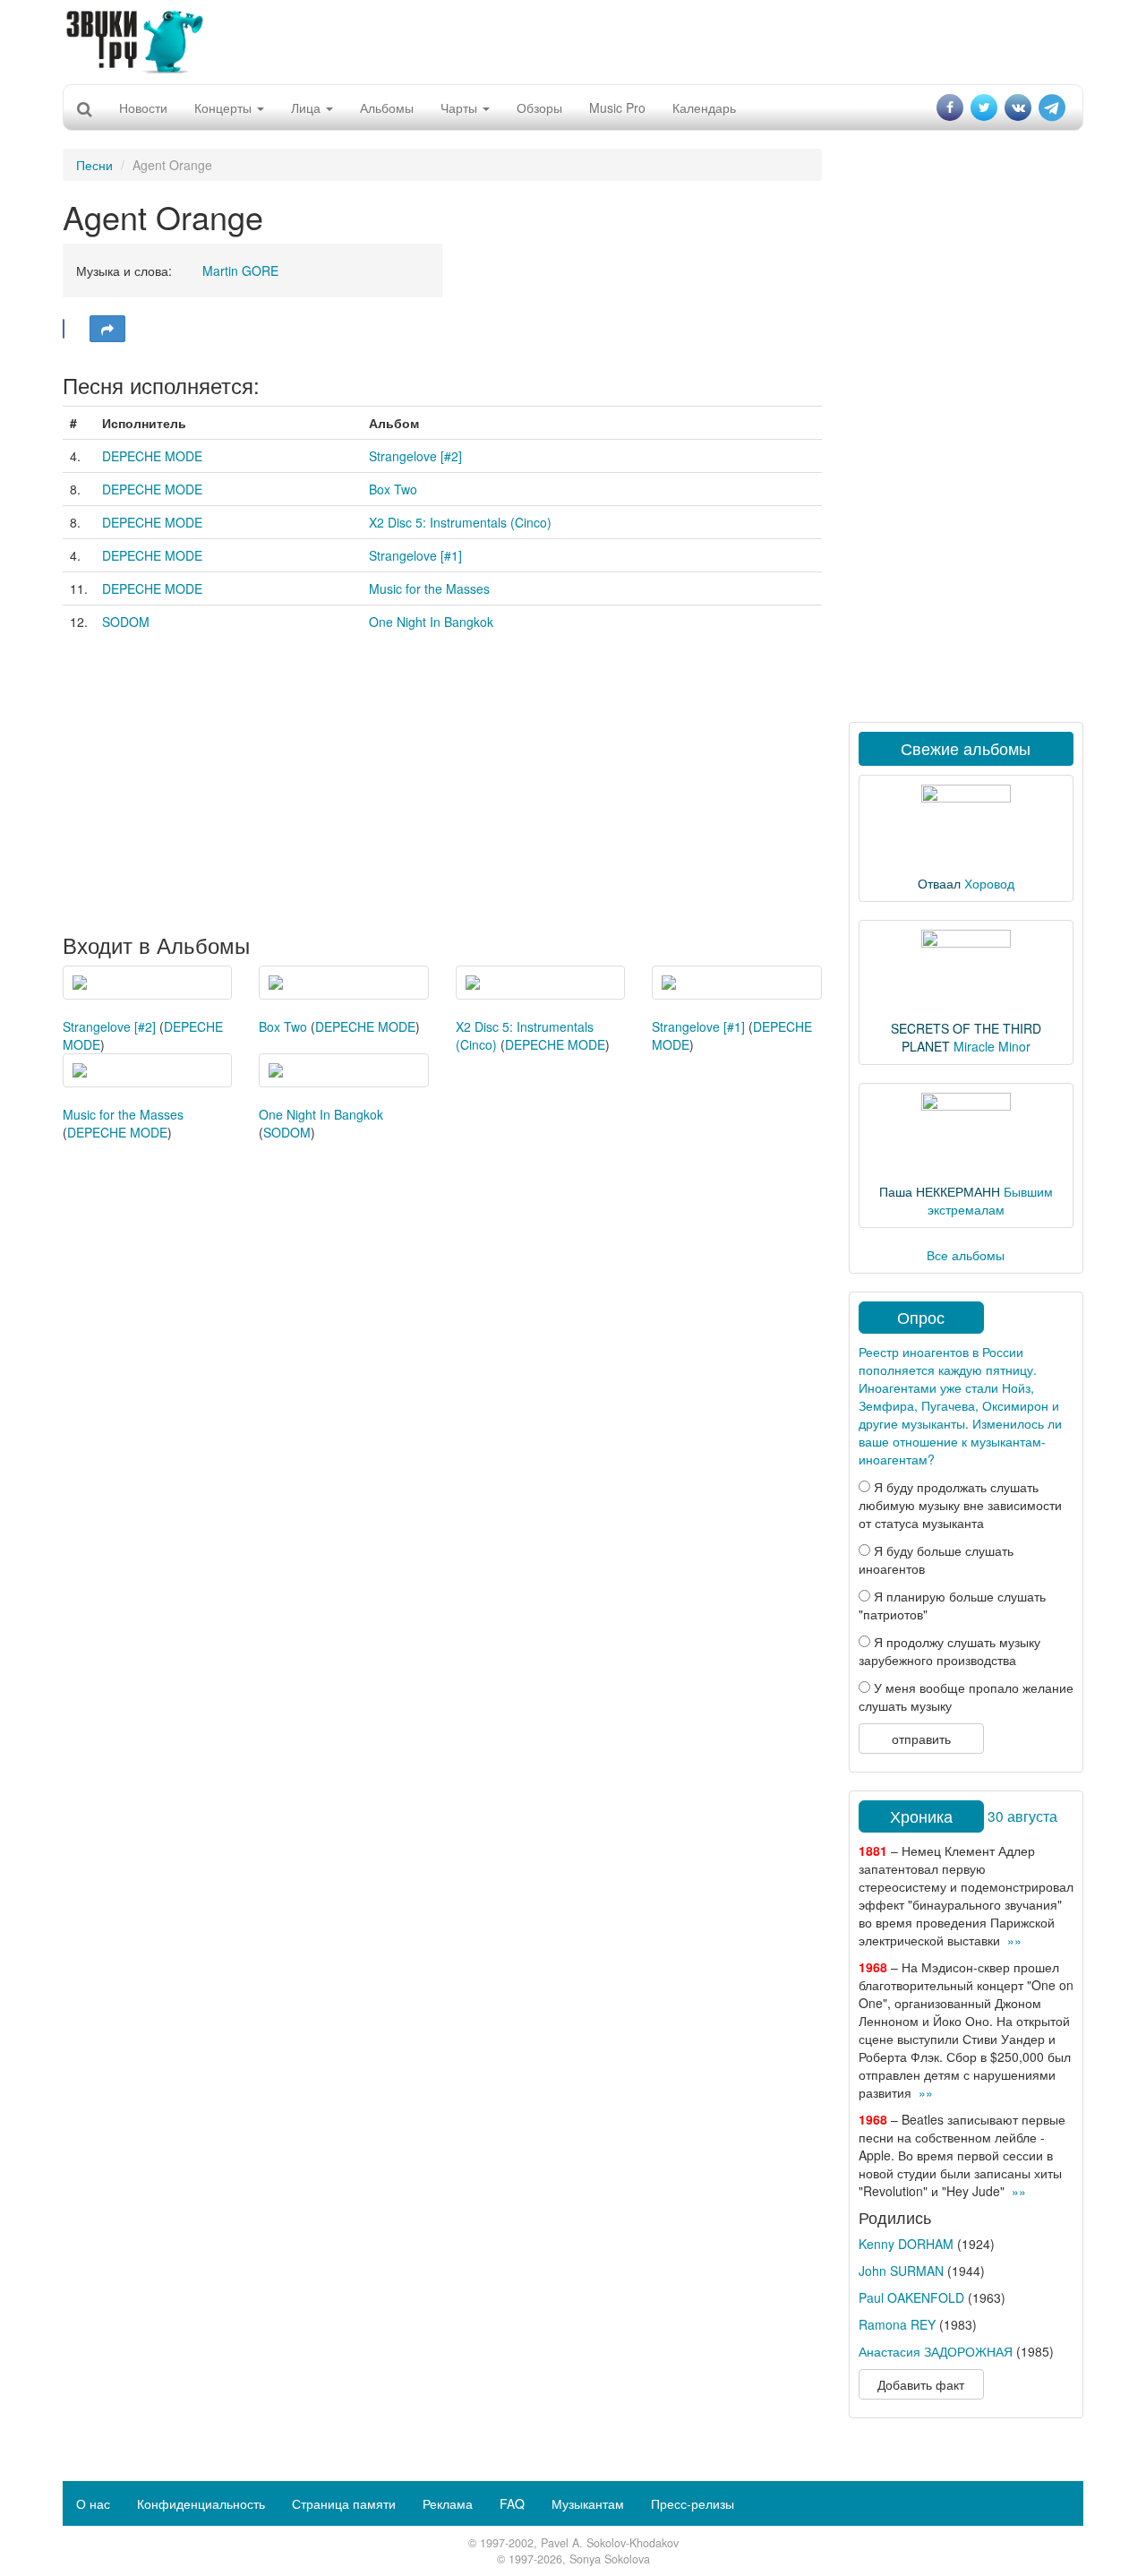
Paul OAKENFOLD (911, 2297)
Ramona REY (897, 2324)
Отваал (939, 883)
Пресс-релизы (693, 2503)
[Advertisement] (573, 40)
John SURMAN (901, 2271)
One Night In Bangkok (431, 622)
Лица (308, 107)
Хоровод (989, 883)
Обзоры (539, 107)
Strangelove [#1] (415, 555)
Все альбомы (966, 1255)
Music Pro (617, 107)
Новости (143, 107)
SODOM (126, 622)
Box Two (393, 489)
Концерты (225, 107)
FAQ (512, 2503)
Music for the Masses (429, 588)
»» (1014, 1940)
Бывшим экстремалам (990, 1200)
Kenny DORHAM (906, 2244)
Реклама (448, 2503)
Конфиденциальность (201, 2503)
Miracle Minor (992, 1046)
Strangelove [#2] (415, 456)
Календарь (704, 107)
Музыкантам (588, 2503)
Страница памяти (344, 2503)
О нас (93, 2503)
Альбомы (387, 107)
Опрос (921, 1317)
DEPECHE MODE (152, 456)
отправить (921, 1739)
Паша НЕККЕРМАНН (940, 1191)
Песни (94, 165)
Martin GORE (240, 270)
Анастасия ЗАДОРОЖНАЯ (936, 2351)
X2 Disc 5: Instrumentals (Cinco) (460, 522)
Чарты (461, 107)
